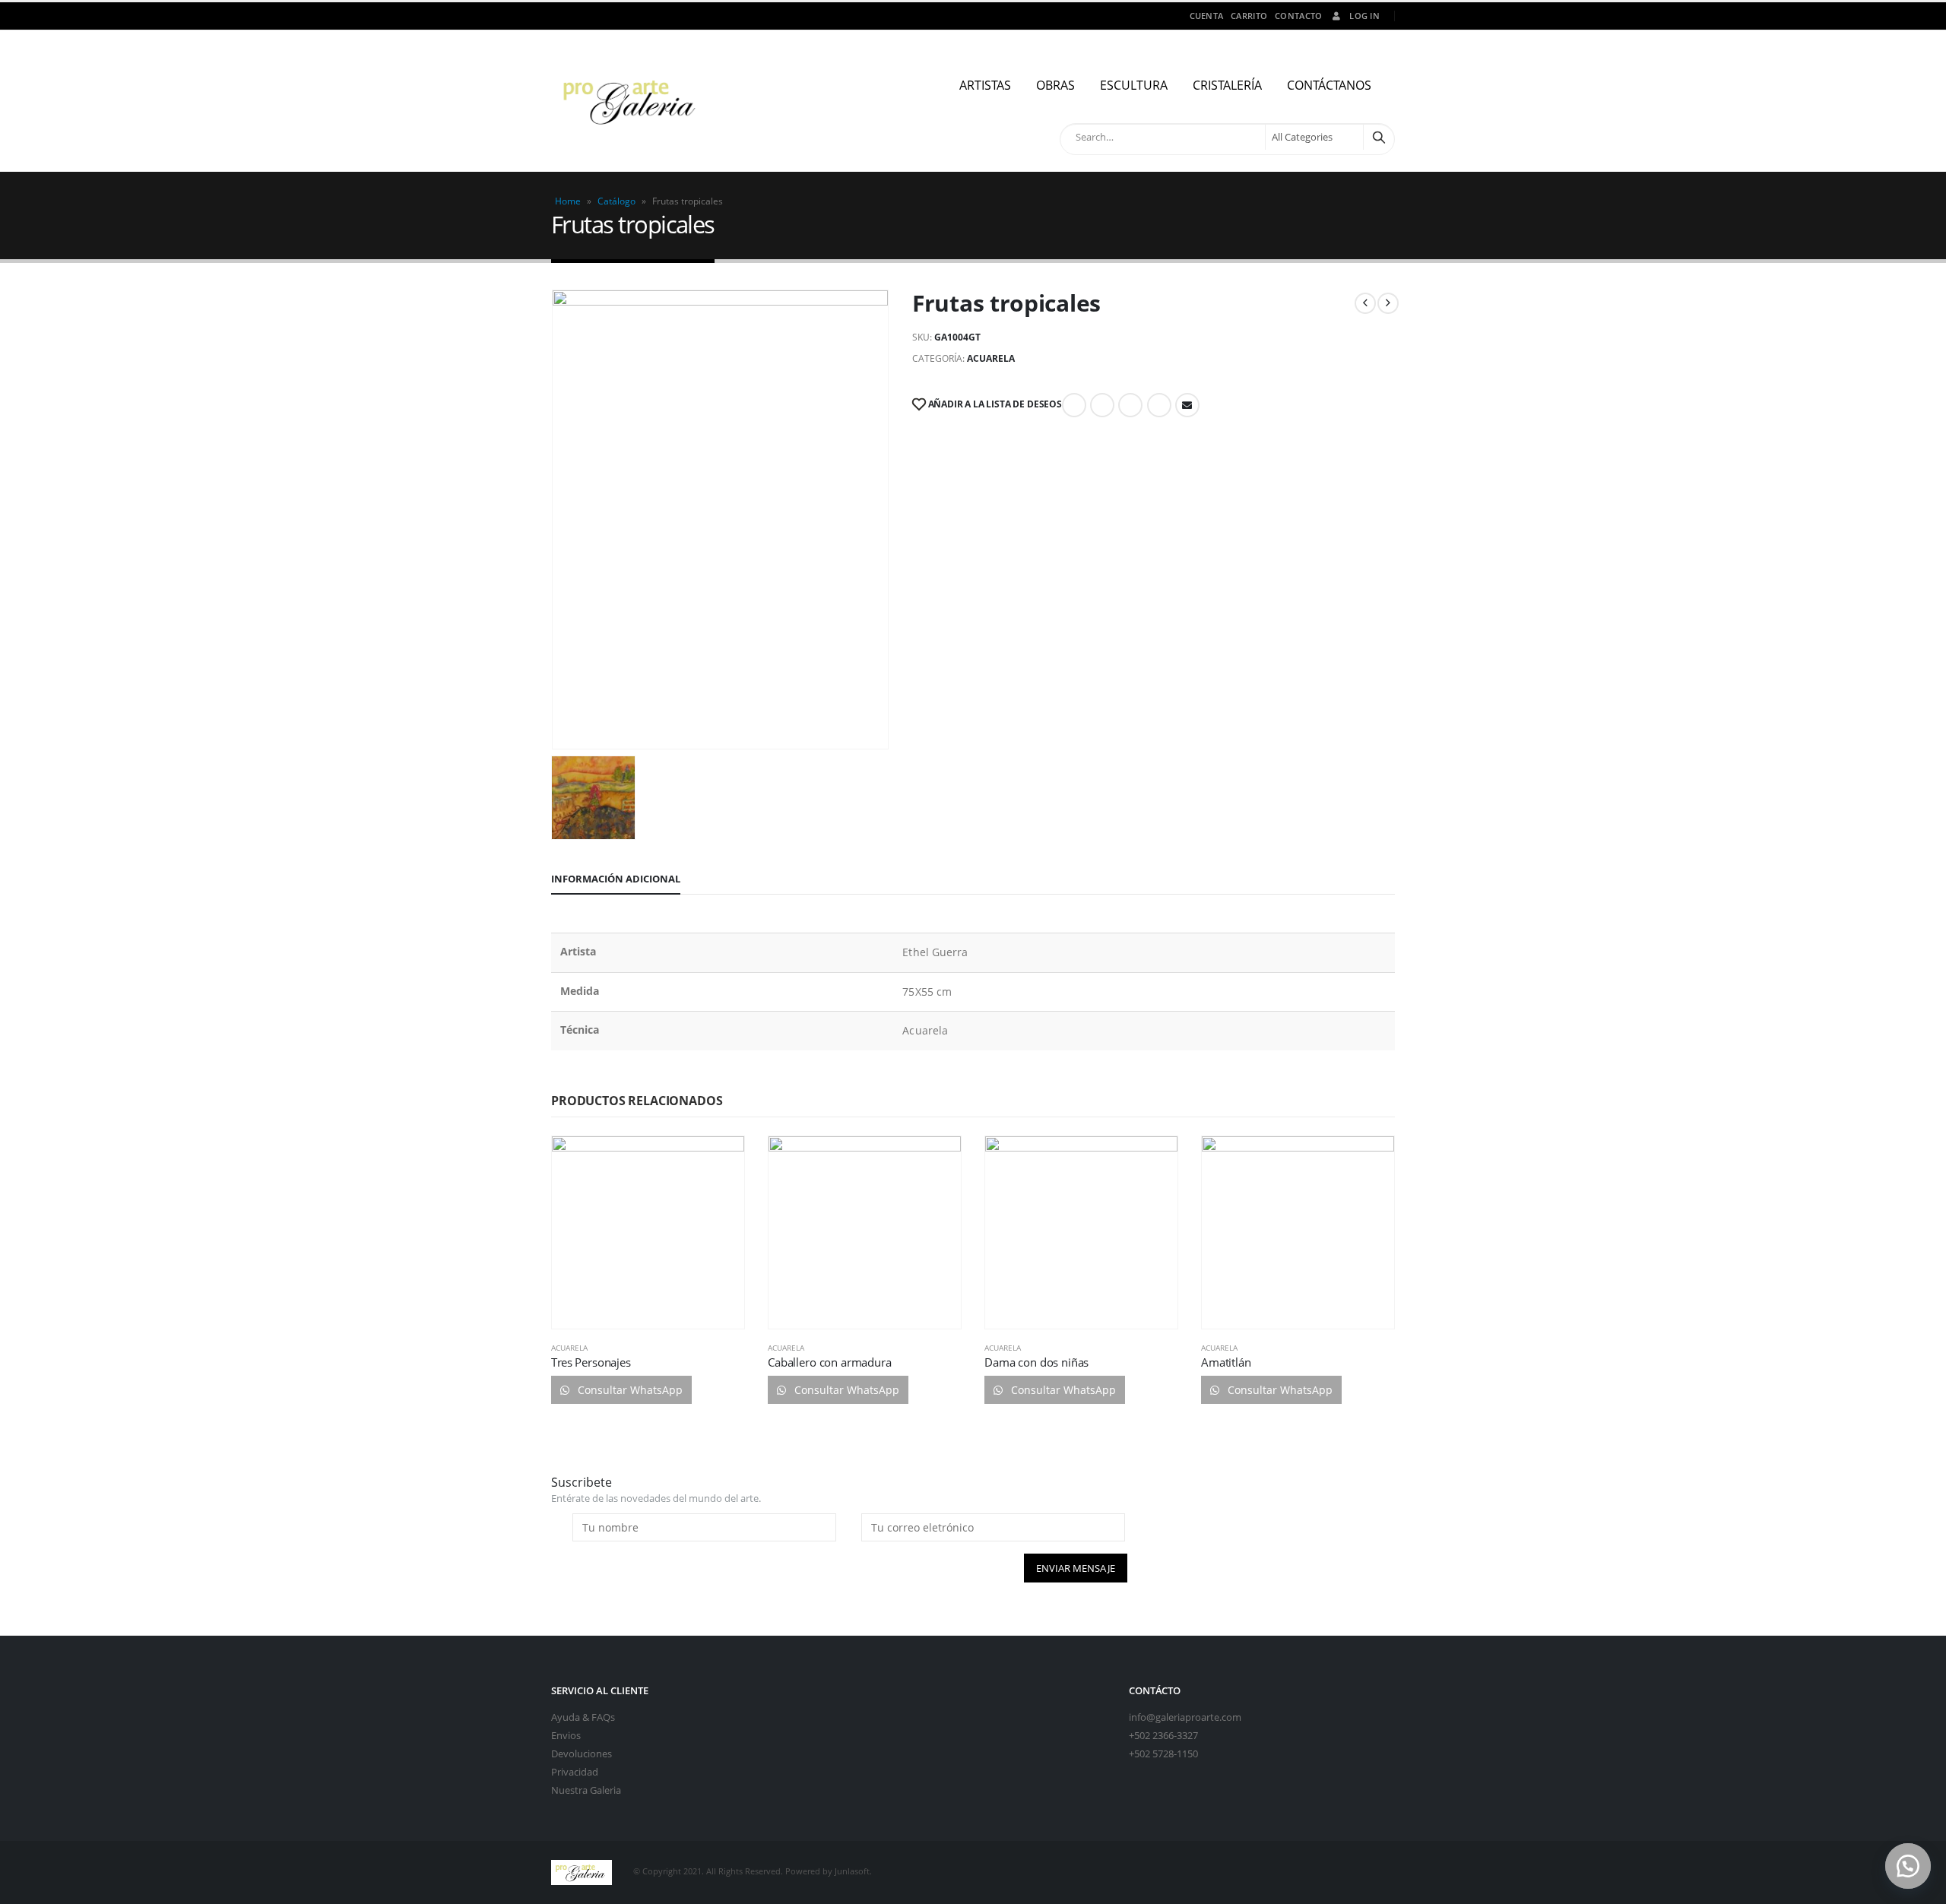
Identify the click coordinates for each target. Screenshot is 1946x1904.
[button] (1908, 1866)
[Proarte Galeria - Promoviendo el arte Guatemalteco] (632, 101)
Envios (566, 1736)
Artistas (985, 85)
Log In (1364, 16)
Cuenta (1207, 16)
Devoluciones (582, 1754)
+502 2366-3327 (1163, 1736)
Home (568, 201)
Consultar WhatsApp (629, 1390)
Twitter (1102, 405)
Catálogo (616, 201)
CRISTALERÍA (1227, 85)
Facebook (1074, 405)
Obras (1055, 85)
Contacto (1298, 16)
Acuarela (991, 358)
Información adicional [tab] (616, 879)
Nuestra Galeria (586, 1790)
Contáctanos (1329, 85)
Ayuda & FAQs (583, 1717)
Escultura (1134, 85)
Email (1187, 405)
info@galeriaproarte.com (1185, 1717)
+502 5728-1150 (1163, 1754)
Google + (1159, 405)
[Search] (1379, 137)
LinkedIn (1130, 405)
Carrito (1249, 16)
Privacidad (575, 1772)
